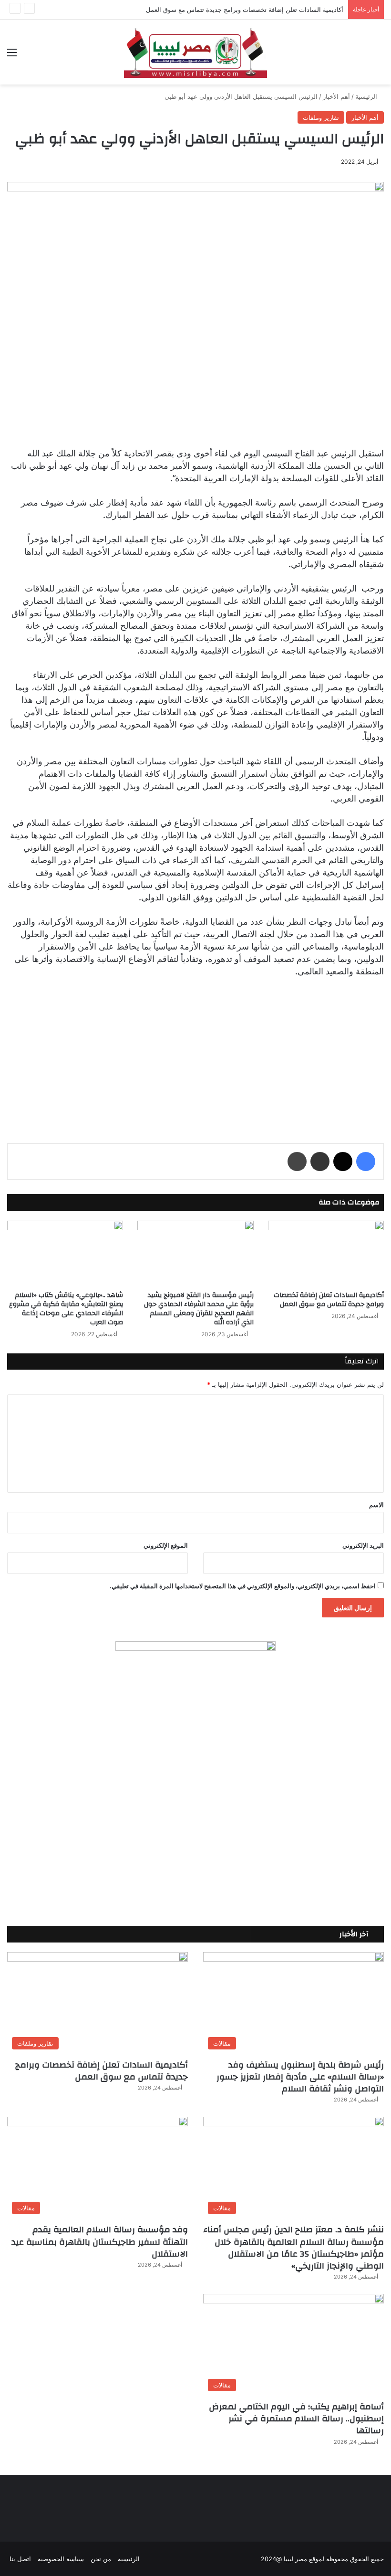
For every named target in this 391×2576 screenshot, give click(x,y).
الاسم (376, 1505)
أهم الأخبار (336, 96)
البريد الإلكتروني (363, 1545)
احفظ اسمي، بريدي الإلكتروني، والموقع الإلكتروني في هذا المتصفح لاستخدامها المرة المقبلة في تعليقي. (243, 1586)
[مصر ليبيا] (195, 52)
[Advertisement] (195, 1052)
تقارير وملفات (321, 117)
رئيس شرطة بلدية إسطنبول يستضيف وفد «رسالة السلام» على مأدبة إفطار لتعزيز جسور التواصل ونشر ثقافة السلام (300, 2077)
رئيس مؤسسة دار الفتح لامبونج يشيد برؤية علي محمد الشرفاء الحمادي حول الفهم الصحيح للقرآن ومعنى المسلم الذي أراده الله (199, 1309)
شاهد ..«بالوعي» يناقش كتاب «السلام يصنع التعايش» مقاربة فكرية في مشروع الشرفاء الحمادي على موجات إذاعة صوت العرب (66, 1309)
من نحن (101, 2559)
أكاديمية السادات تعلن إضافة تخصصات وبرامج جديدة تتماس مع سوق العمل (245, 10)
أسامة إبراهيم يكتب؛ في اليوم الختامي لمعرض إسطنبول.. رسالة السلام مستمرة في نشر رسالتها (296, 2419)
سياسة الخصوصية (61, 2559)
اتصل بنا (20, 2559)
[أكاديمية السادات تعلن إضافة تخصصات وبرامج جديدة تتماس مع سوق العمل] (326, 1253)
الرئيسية (367, 96)
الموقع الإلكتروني (166, 1545)
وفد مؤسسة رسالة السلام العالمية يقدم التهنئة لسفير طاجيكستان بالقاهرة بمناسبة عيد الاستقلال (100, 2242)
